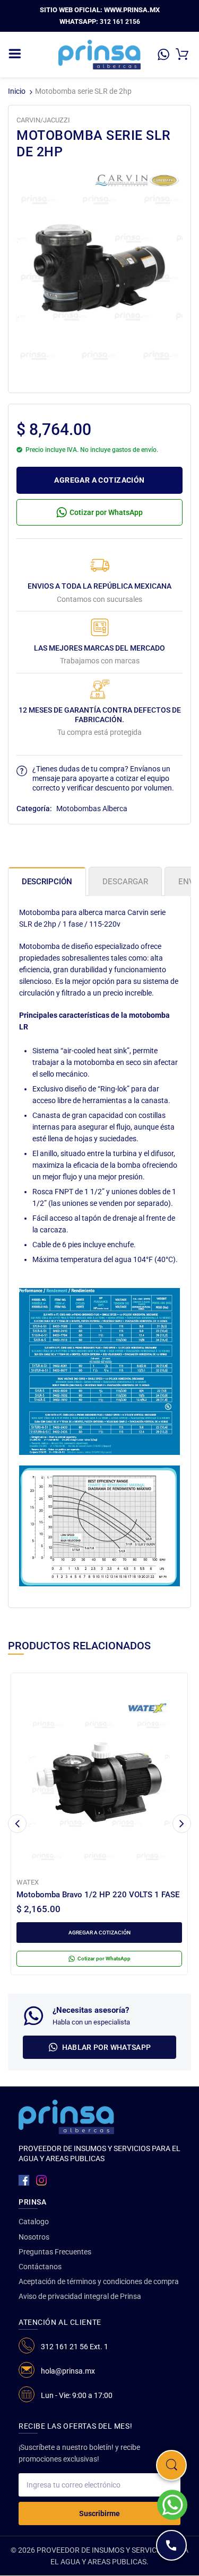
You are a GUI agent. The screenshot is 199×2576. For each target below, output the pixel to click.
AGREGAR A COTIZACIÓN (99, 480)
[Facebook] (24, 2180)
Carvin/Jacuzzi (43, 120)
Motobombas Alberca (92, 809)
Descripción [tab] (47, 882)
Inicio (17, 91)
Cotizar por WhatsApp (106, 512)
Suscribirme (99, 2513)
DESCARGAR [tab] (125, 882)
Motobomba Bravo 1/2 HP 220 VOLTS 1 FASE (98, 1895)
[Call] (171, 2545)
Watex (28, 1882)
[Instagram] (41, 2180)
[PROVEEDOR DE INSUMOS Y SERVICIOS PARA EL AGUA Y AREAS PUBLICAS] (99, 54)
